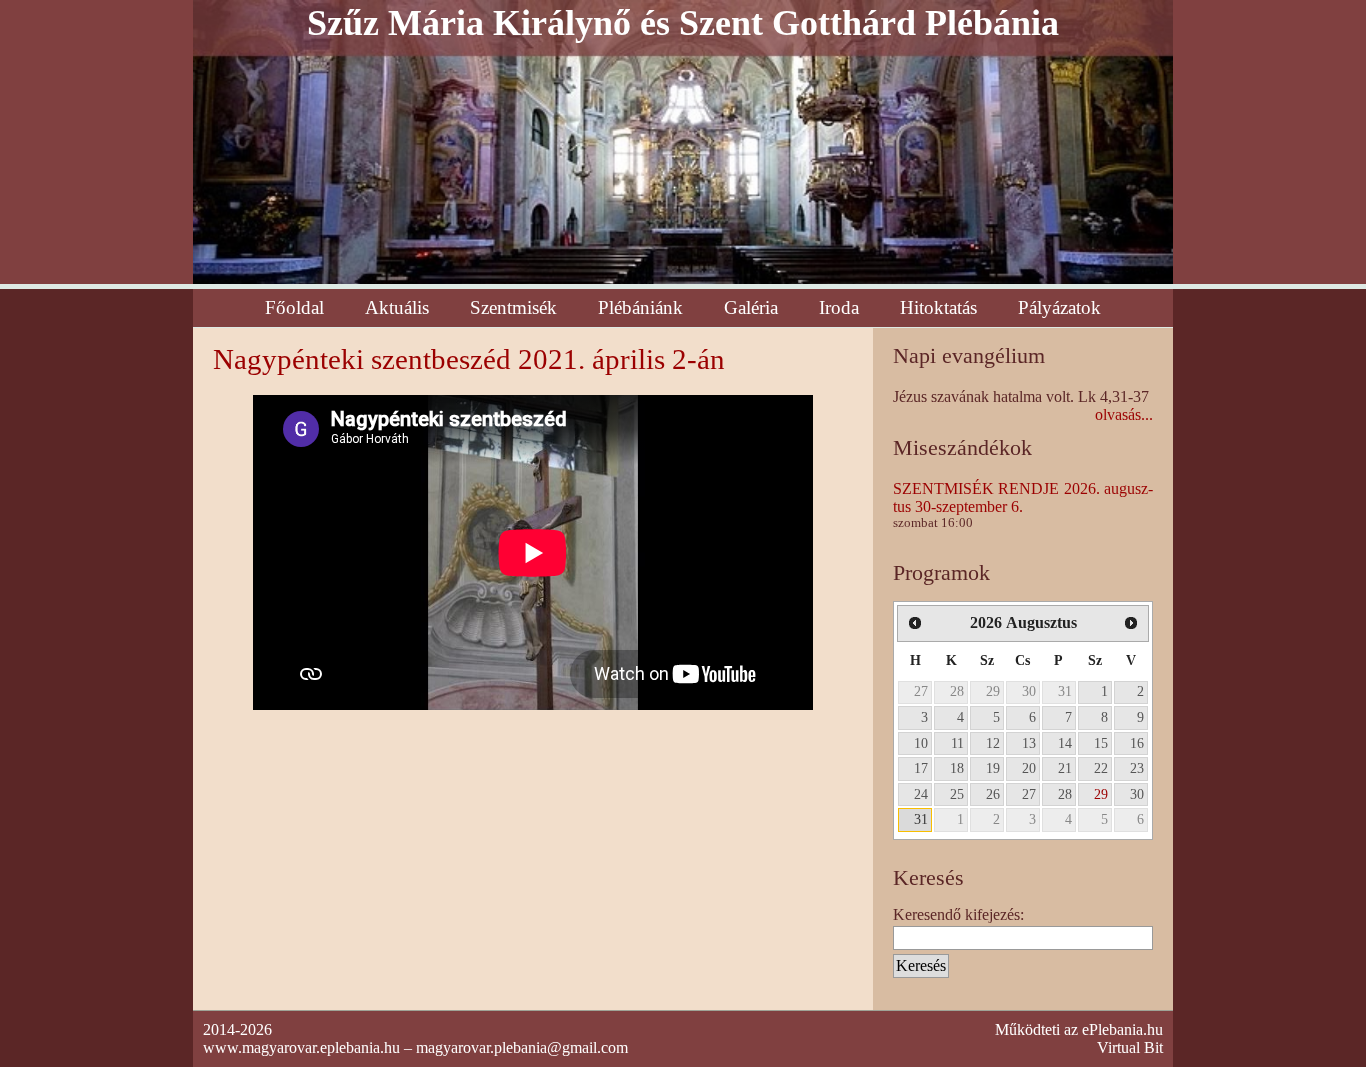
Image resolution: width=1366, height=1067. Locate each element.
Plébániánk (640, 307)
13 (1029, 743)
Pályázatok (1059, 307)
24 (921, 794)
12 (993, 743)
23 (1137, 768)
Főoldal (294, 307)
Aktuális (397, 307)
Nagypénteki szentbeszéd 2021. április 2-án (469, 359)
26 (993, 794)
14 (1065, 743)
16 (1137, 743)
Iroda (839, 307)
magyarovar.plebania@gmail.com (522, 1047)
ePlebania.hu (1122, 1029)
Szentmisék (513, 307)
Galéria (751, 307)
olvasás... (1124, 414)
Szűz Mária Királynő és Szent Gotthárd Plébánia (683, 23)
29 (993, 691)
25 (957, 794)
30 (1029, 691)
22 (1101, 768)
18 (957, 768)
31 (1065, 691)
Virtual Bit (1130, 1047)
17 (921, 768)
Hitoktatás (938, 307)
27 (921, 691)
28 (957, 691)
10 (921, 743)
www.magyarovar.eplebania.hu (301, 1047)
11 (957, 743)
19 (993, 768)
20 (1029, 768)
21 (1065, 768)
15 (1101, 743)
